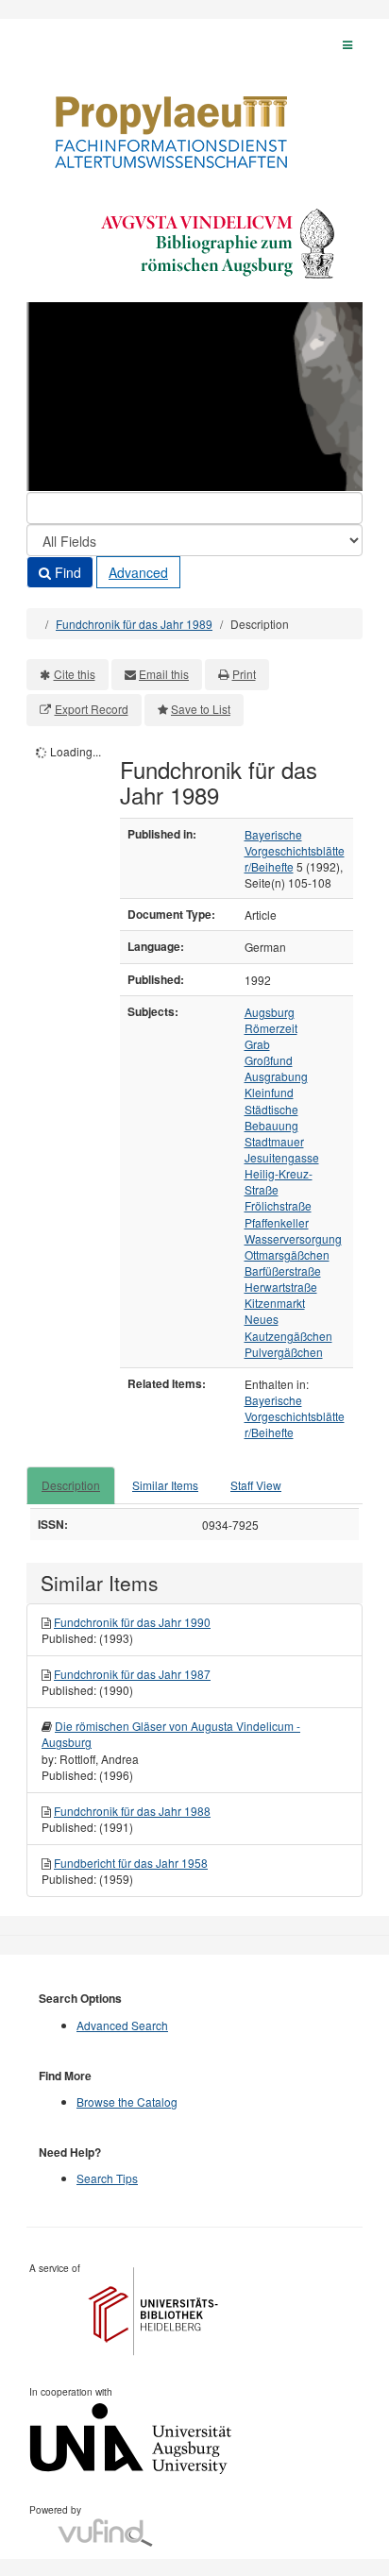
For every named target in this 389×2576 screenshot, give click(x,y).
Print (244, 674)
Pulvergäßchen (284, 1352)
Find (66, 572)
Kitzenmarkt (275, 1303)
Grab (257, 1044)
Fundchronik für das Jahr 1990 (132, 1622)
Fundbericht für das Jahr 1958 (131, 1863)
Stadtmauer (274, 1141)
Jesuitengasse (282, 1157)
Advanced (138, 572)
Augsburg (270, 1012)
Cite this (75, 674)
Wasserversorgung (293, 1238)
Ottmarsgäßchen (287, 1254)
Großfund (269, 1060)
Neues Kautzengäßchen (288, 1327)
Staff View (256, 1485)
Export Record (92, 709)
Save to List (201, 709)
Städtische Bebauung (271, 1117)
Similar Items (165, 1485)
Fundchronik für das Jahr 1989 (134, 624)
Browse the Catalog (127, 2101)
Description (71, 1485)
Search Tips (107, 2178)
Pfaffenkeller (277, 1222)
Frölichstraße (278, 1205)
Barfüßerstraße (283, 1271)
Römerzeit (271, 1028)
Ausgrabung (276, 1076)
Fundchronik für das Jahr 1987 (132, 1674)
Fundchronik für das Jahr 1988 (132, 1811)
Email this (164, 674)
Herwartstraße (281, 1287)
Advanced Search (122, 2025)
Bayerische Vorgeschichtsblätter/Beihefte (295, 850)
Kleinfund (269, 1092)
